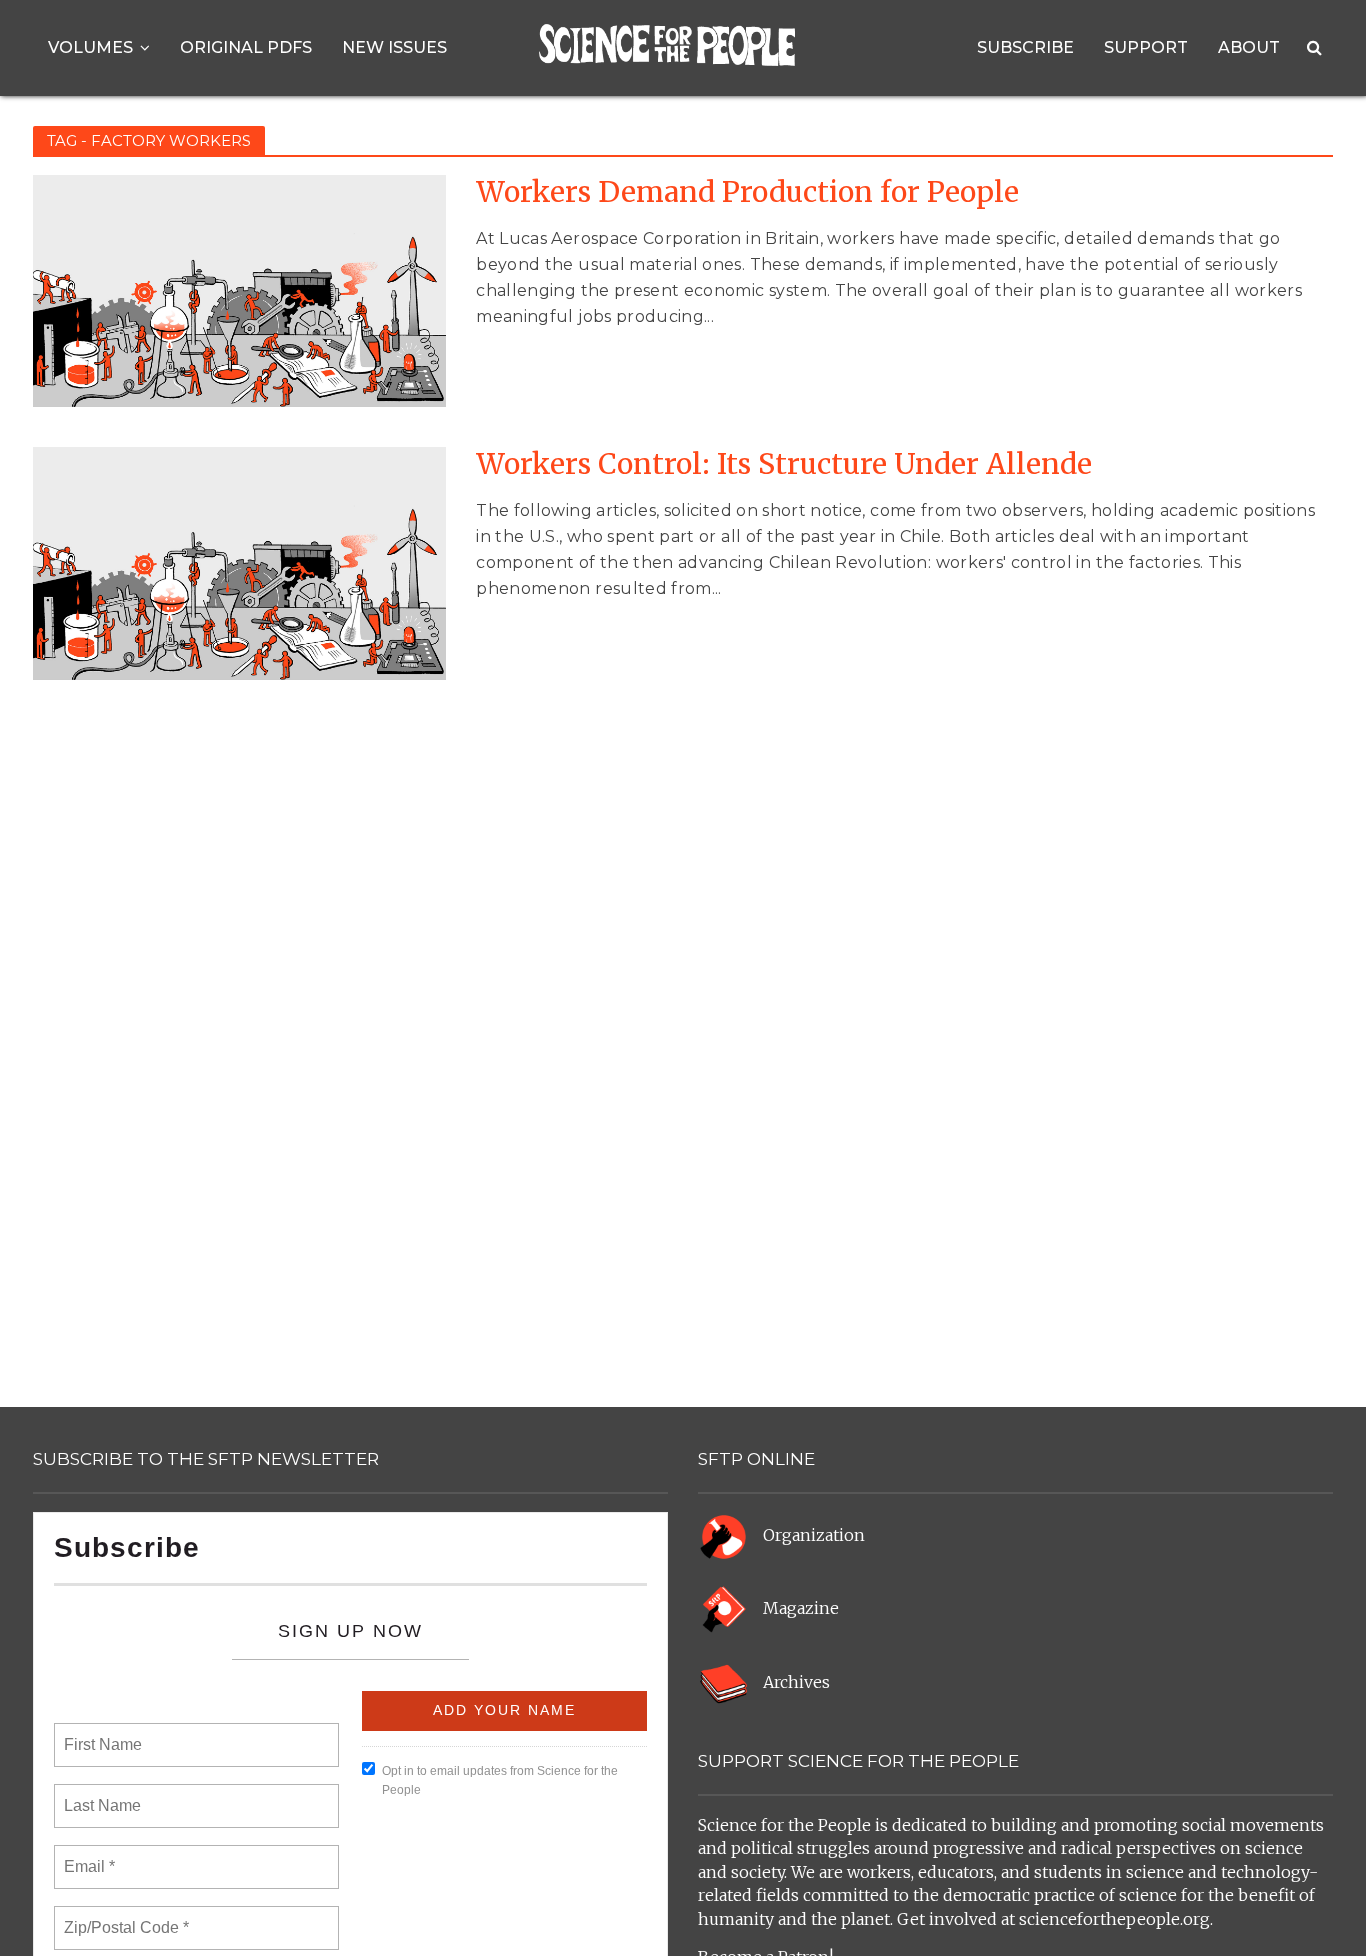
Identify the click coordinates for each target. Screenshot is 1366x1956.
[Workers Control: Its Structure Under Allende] (239, 562)
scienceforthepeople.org (1114, 1919)
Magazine (801, 1609)
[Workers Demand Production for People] (239, 290)
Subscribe (1025, 47)
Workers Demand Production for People (747, 192)
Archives (796, 1682)
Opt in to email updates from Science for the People (500, 1780)
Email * (87, 1855)
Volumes (90, 47)
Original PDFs (246, 47)
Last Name (99, 1794)
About (1249, 47)
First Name (101, 1733)
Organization (814, 1535)
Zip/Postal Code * (122, 1916)
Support (1146, 47)
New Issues (394, 47)
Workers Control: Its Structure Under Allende (784, 464)
